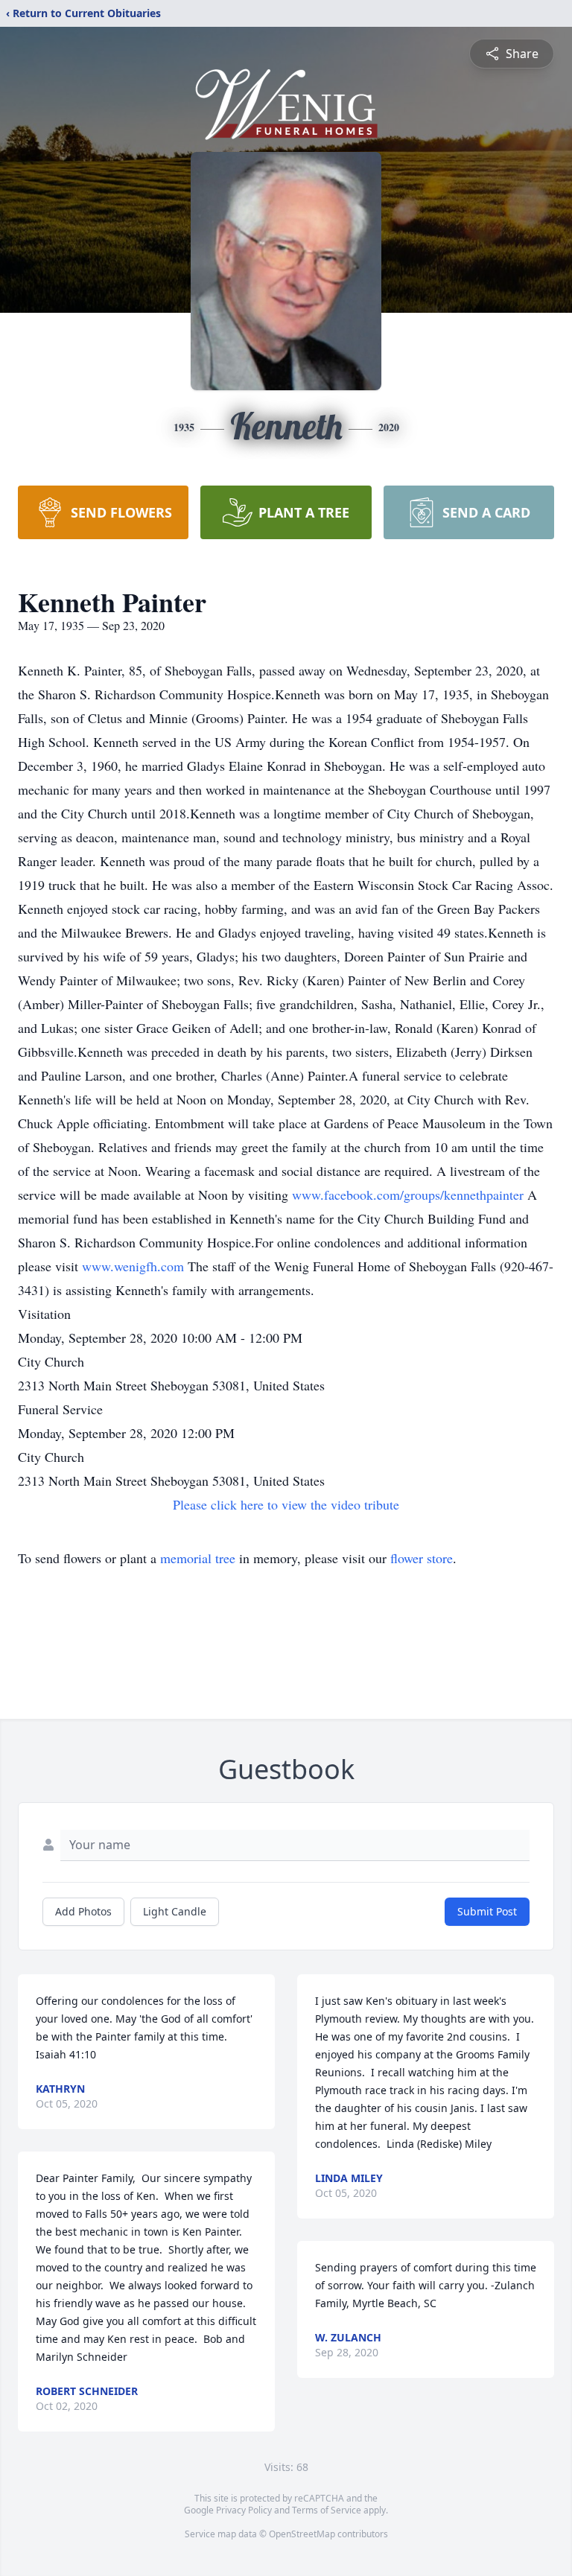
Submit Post (487, 1911)
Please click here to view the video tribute (286, 1504)
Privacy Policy (244, 2510)
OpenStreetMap (302, 2534)
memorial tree (198, 1558)
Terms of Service (327, 2510)
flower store (422, 1558)
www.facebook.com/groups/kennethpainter (410, 1195)
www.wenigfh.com (135, 1266)
